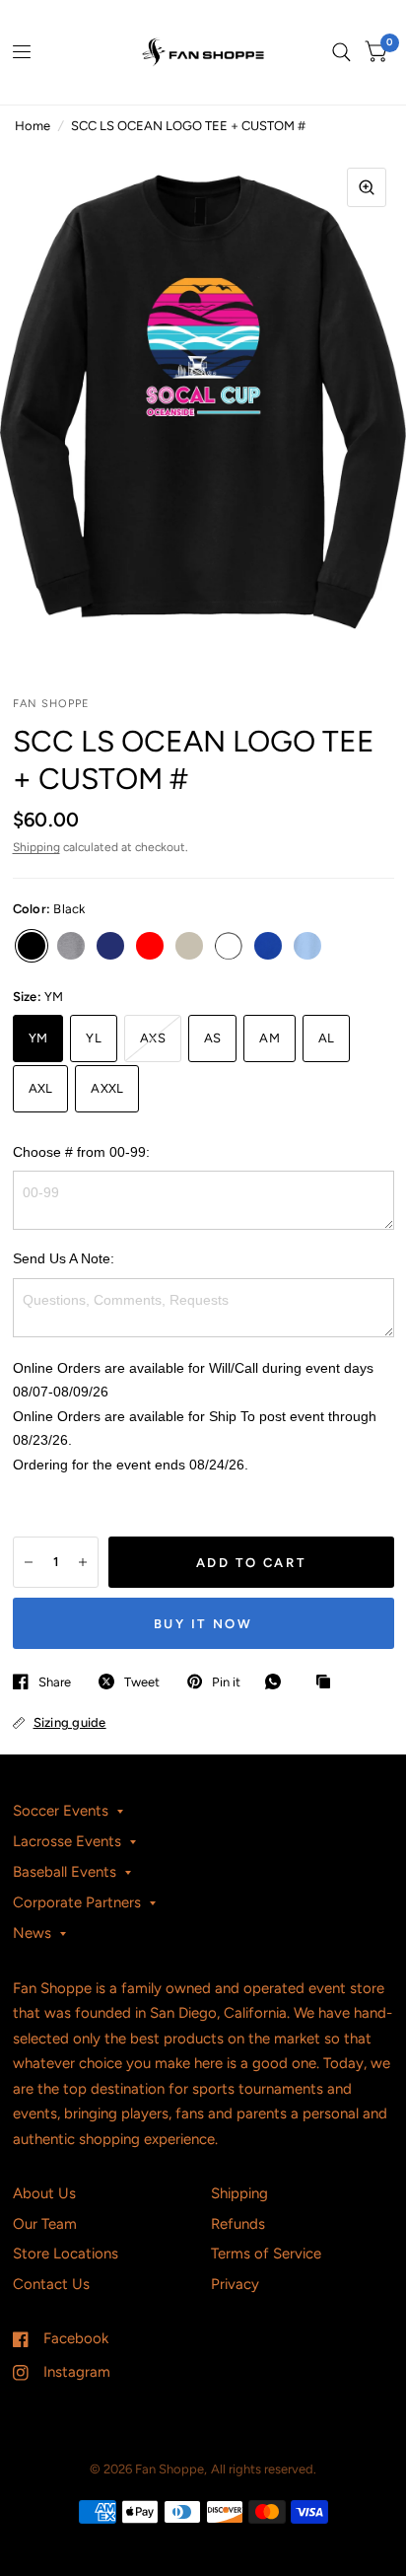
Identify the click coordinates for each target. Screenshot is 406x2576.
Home (33, 126)
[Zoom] (367, 187)
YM (38, 1038)
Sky (307, 946)
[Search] (341, 52)
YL (94, 1038)
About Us (44, 2193)
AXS (153, 1038)
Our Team (45, 2224)
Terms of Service (266, 2254)
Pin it (226, 1682)
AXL (41, 1088)
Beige (189, 946)
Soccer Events (61, 1811)
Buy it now (203, 1624)
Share (55, 1682)
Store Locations (66, 2254)
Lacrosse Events (67, 1841)
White (229, 946)
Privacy (235, 2284)
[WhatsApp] (278, 1682)
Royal (268, 946)
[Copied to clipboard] (328, 1682)
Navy (110, 946)
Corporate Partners (77, 1902)
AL (327, 1038)
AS (213, 1038)
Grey (71, 946)
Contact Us (51, 2284)
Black (32, 946)
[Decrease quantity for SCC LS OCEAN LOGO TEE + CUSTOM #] (29, 1562)
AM (270, 1038)
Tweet (142, 1682)
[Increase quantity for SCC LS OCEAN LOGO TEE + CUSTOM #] (83, 1562)
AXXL (107, 1088)
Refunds (238, 2224)
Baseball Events (65, 1872)
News (32, 1933)
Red (150, 946)
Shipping (36, 847)
